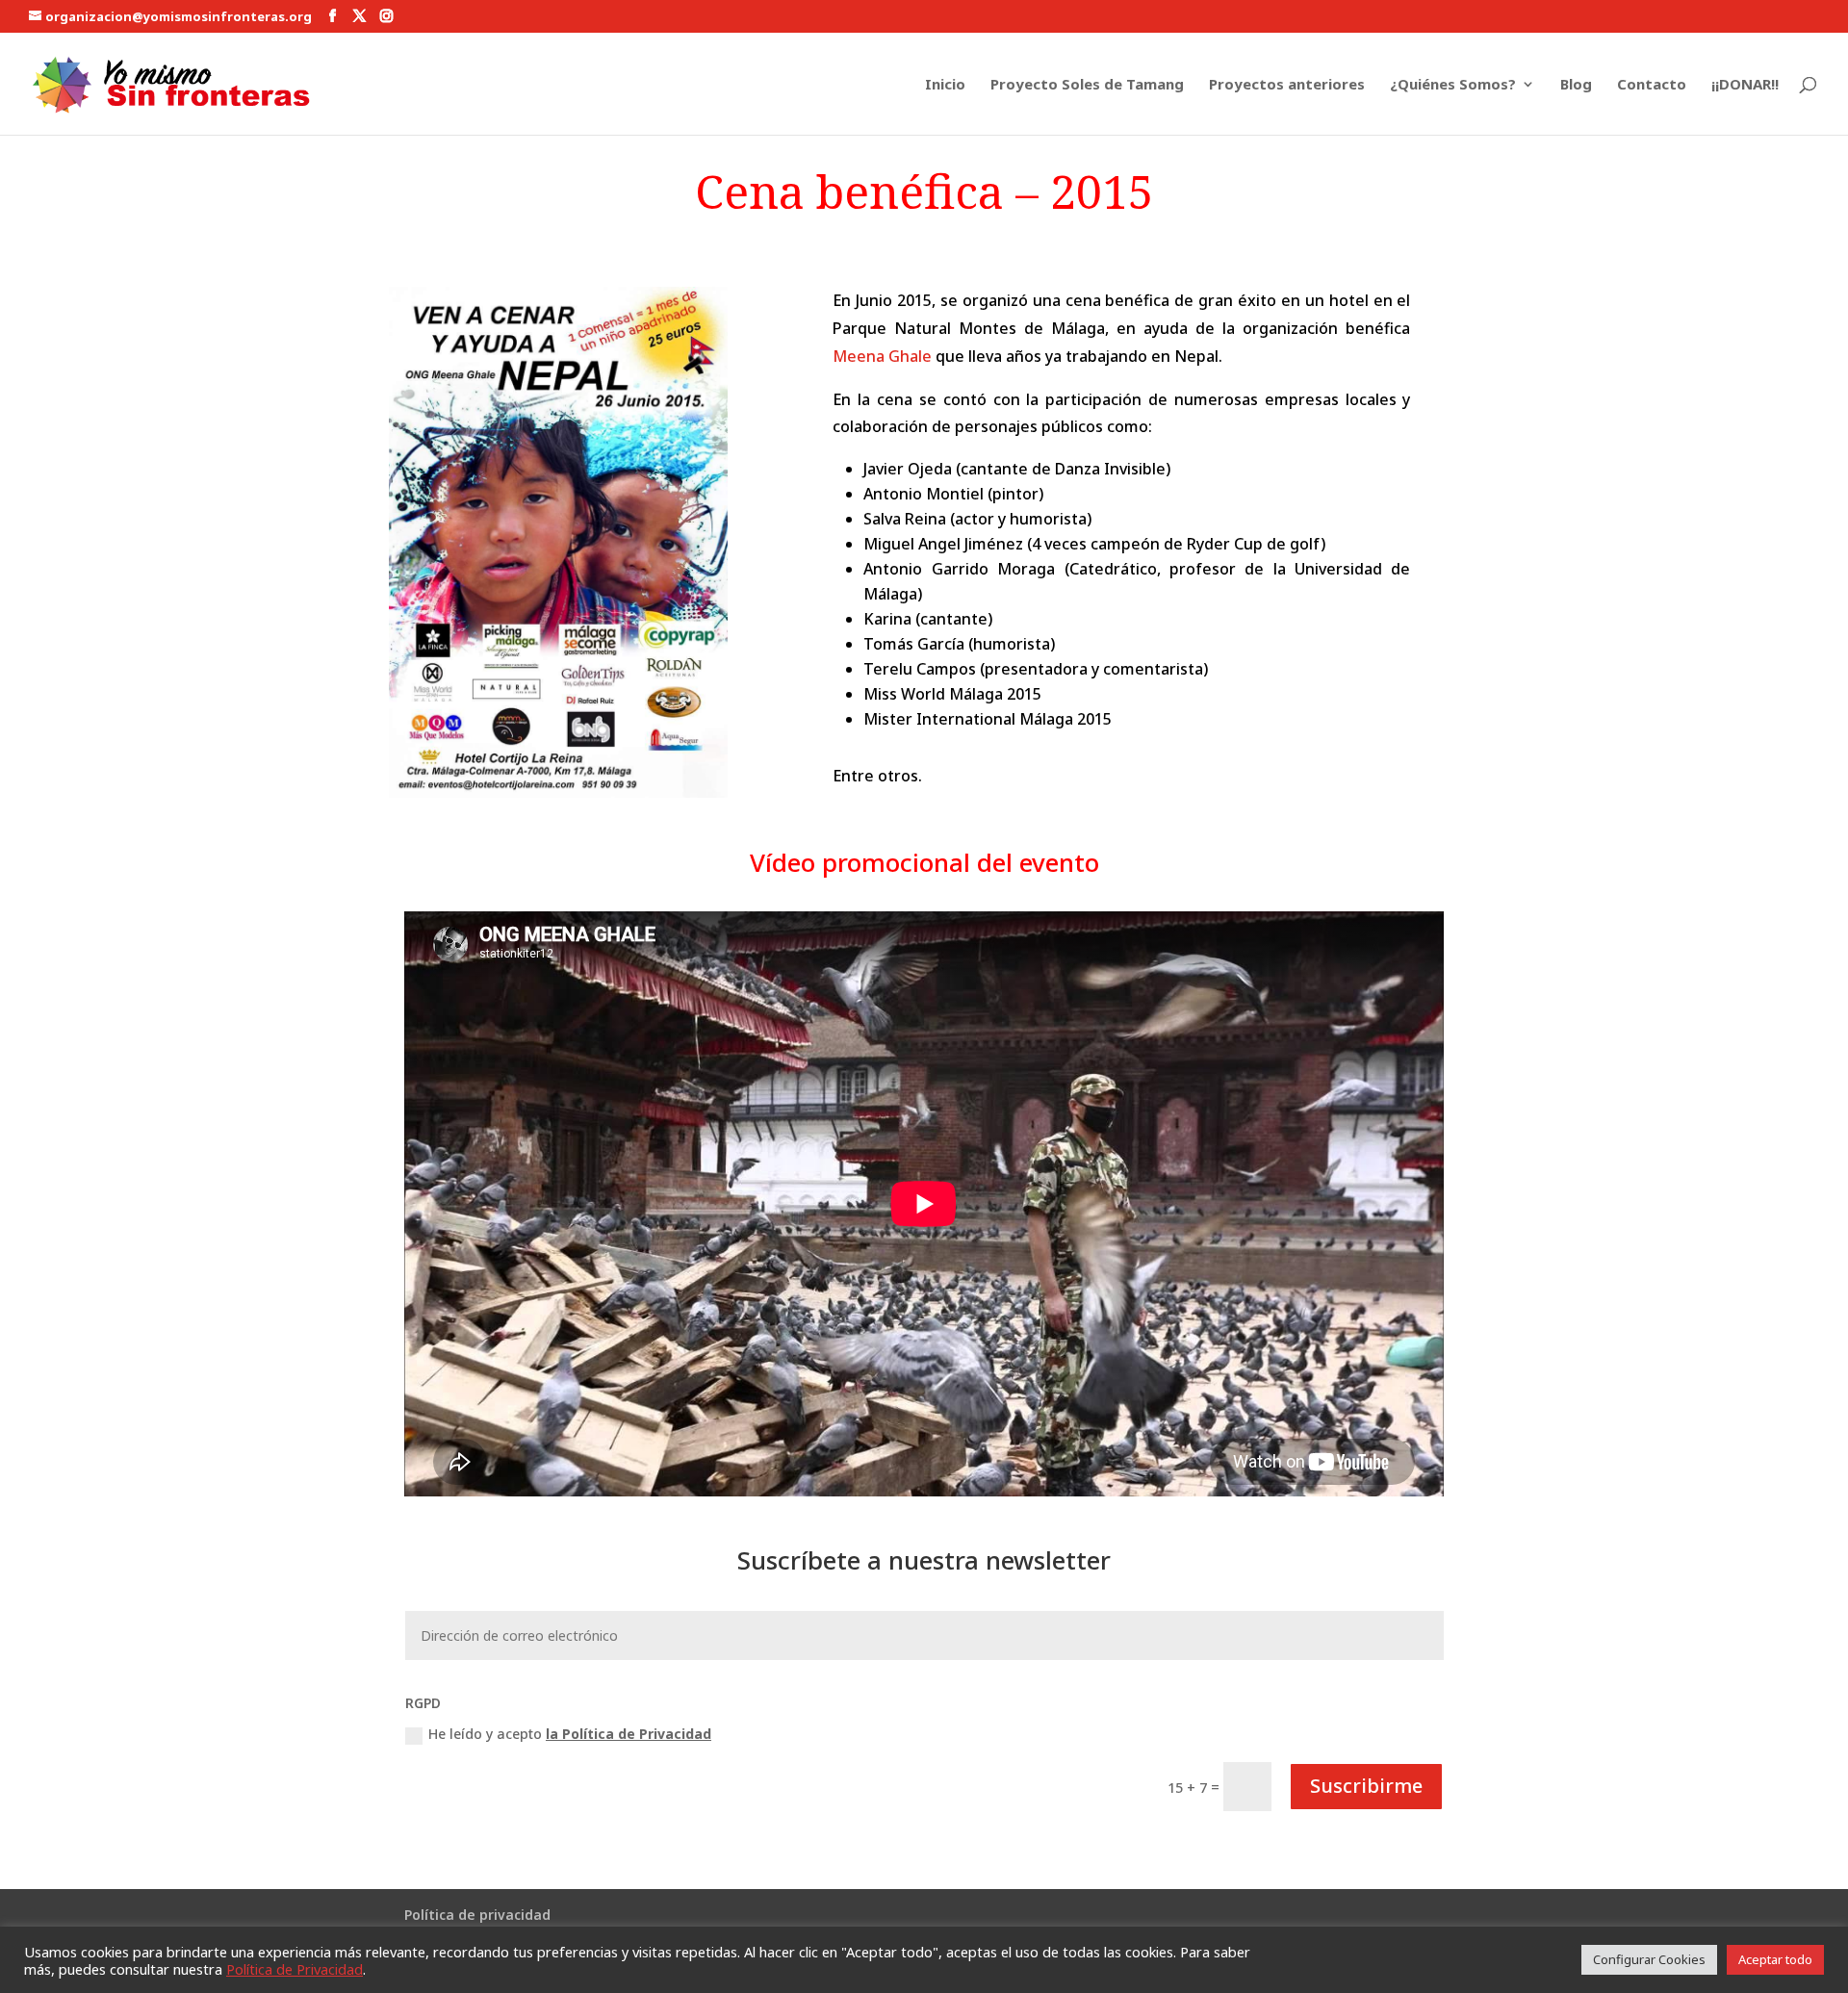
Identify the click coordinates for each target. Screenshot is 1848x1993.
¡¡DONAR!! (1745, 85)
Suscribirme (1366, 1786)
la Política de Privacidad (629, 1734)
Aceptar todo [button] (1775, 1959)
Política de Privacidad (295, 1969)
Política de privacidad (477, 1915)
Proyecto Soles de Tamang (1087, 85)
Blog (1576, 85)
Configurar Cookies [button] (1649, 1959)
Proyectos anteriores (1287, 85)
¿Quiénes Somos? (1453, 85)
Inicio (945, 85)
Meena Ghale (882, 356)
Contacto (1652, 85)
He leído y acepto (570, 1734)
